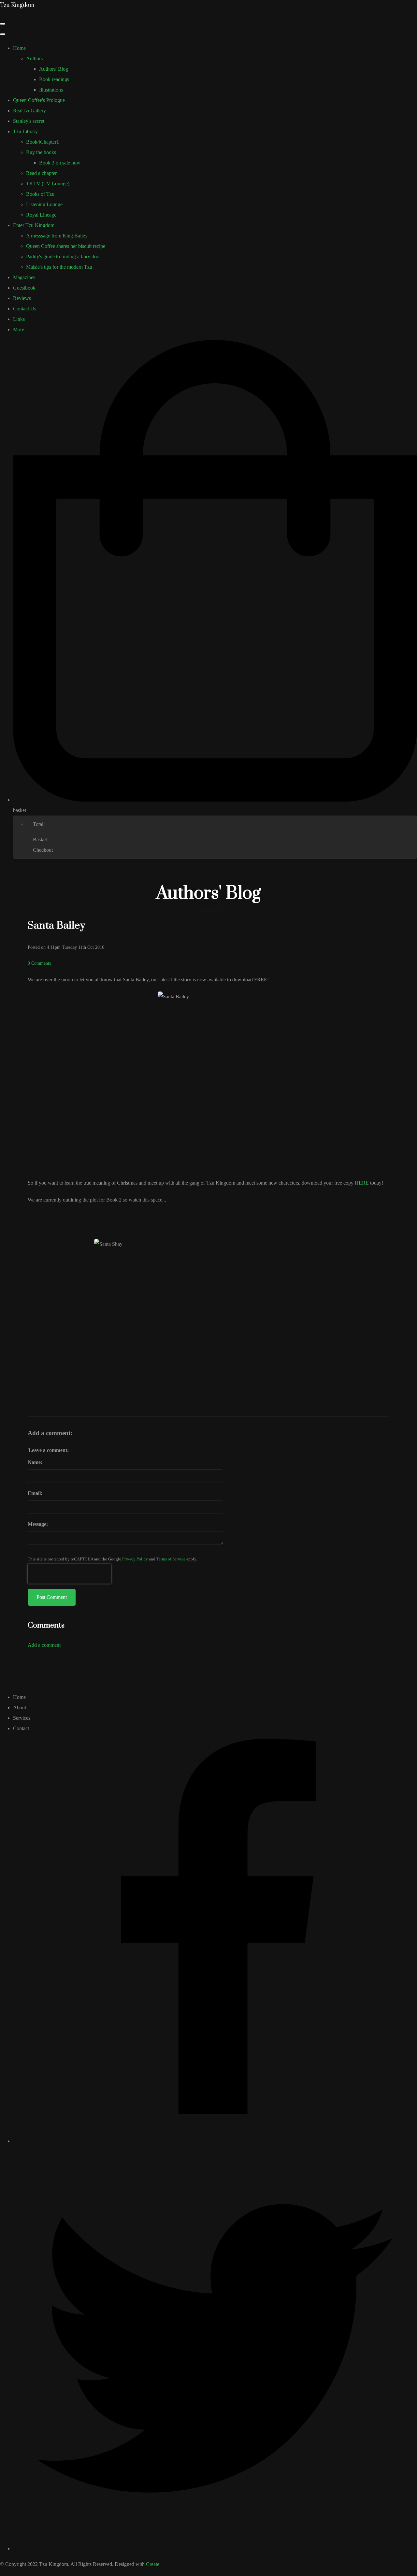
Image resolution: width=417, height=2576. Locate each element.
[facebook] (215, 2141)
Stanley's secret (29, 121)
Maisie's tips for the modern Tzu (59, 267)
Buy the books (41, 152)
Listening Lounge (44, 204)
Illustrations (51, 90)
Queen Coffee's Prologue (39, 100)
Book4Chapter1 (43, 142)
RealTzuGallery (29, 111)
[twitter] (215, 2548)
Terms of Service (171, 1559)
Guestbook (24, 288)
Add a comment (44, 1645)
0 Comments (39, 963)
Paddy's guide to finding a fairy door (64, 256)
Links (19, 319)
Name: (35, 1462)
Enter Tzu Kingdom (34, 225)
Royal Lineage (41, 215)
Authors (34, 58)
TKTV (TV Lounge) (48, 184)
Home (19, 48)
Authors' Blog (54, 69)
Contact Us (25, 309)
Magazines (24, 277)
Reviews (22, 298)
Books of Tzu (40, 194)
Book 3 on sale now (60, 163)
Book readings (54, 79)
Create (153, 2564)
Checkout (43, 850)
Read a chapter (41, 173)
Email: (35, 1493)
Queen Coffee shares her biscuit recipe (66, 246)
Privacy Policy (135, 1559)
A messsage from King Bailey (57, 236)
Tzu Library (25, 131)
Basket (40, 840)
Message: (38, 1524)
